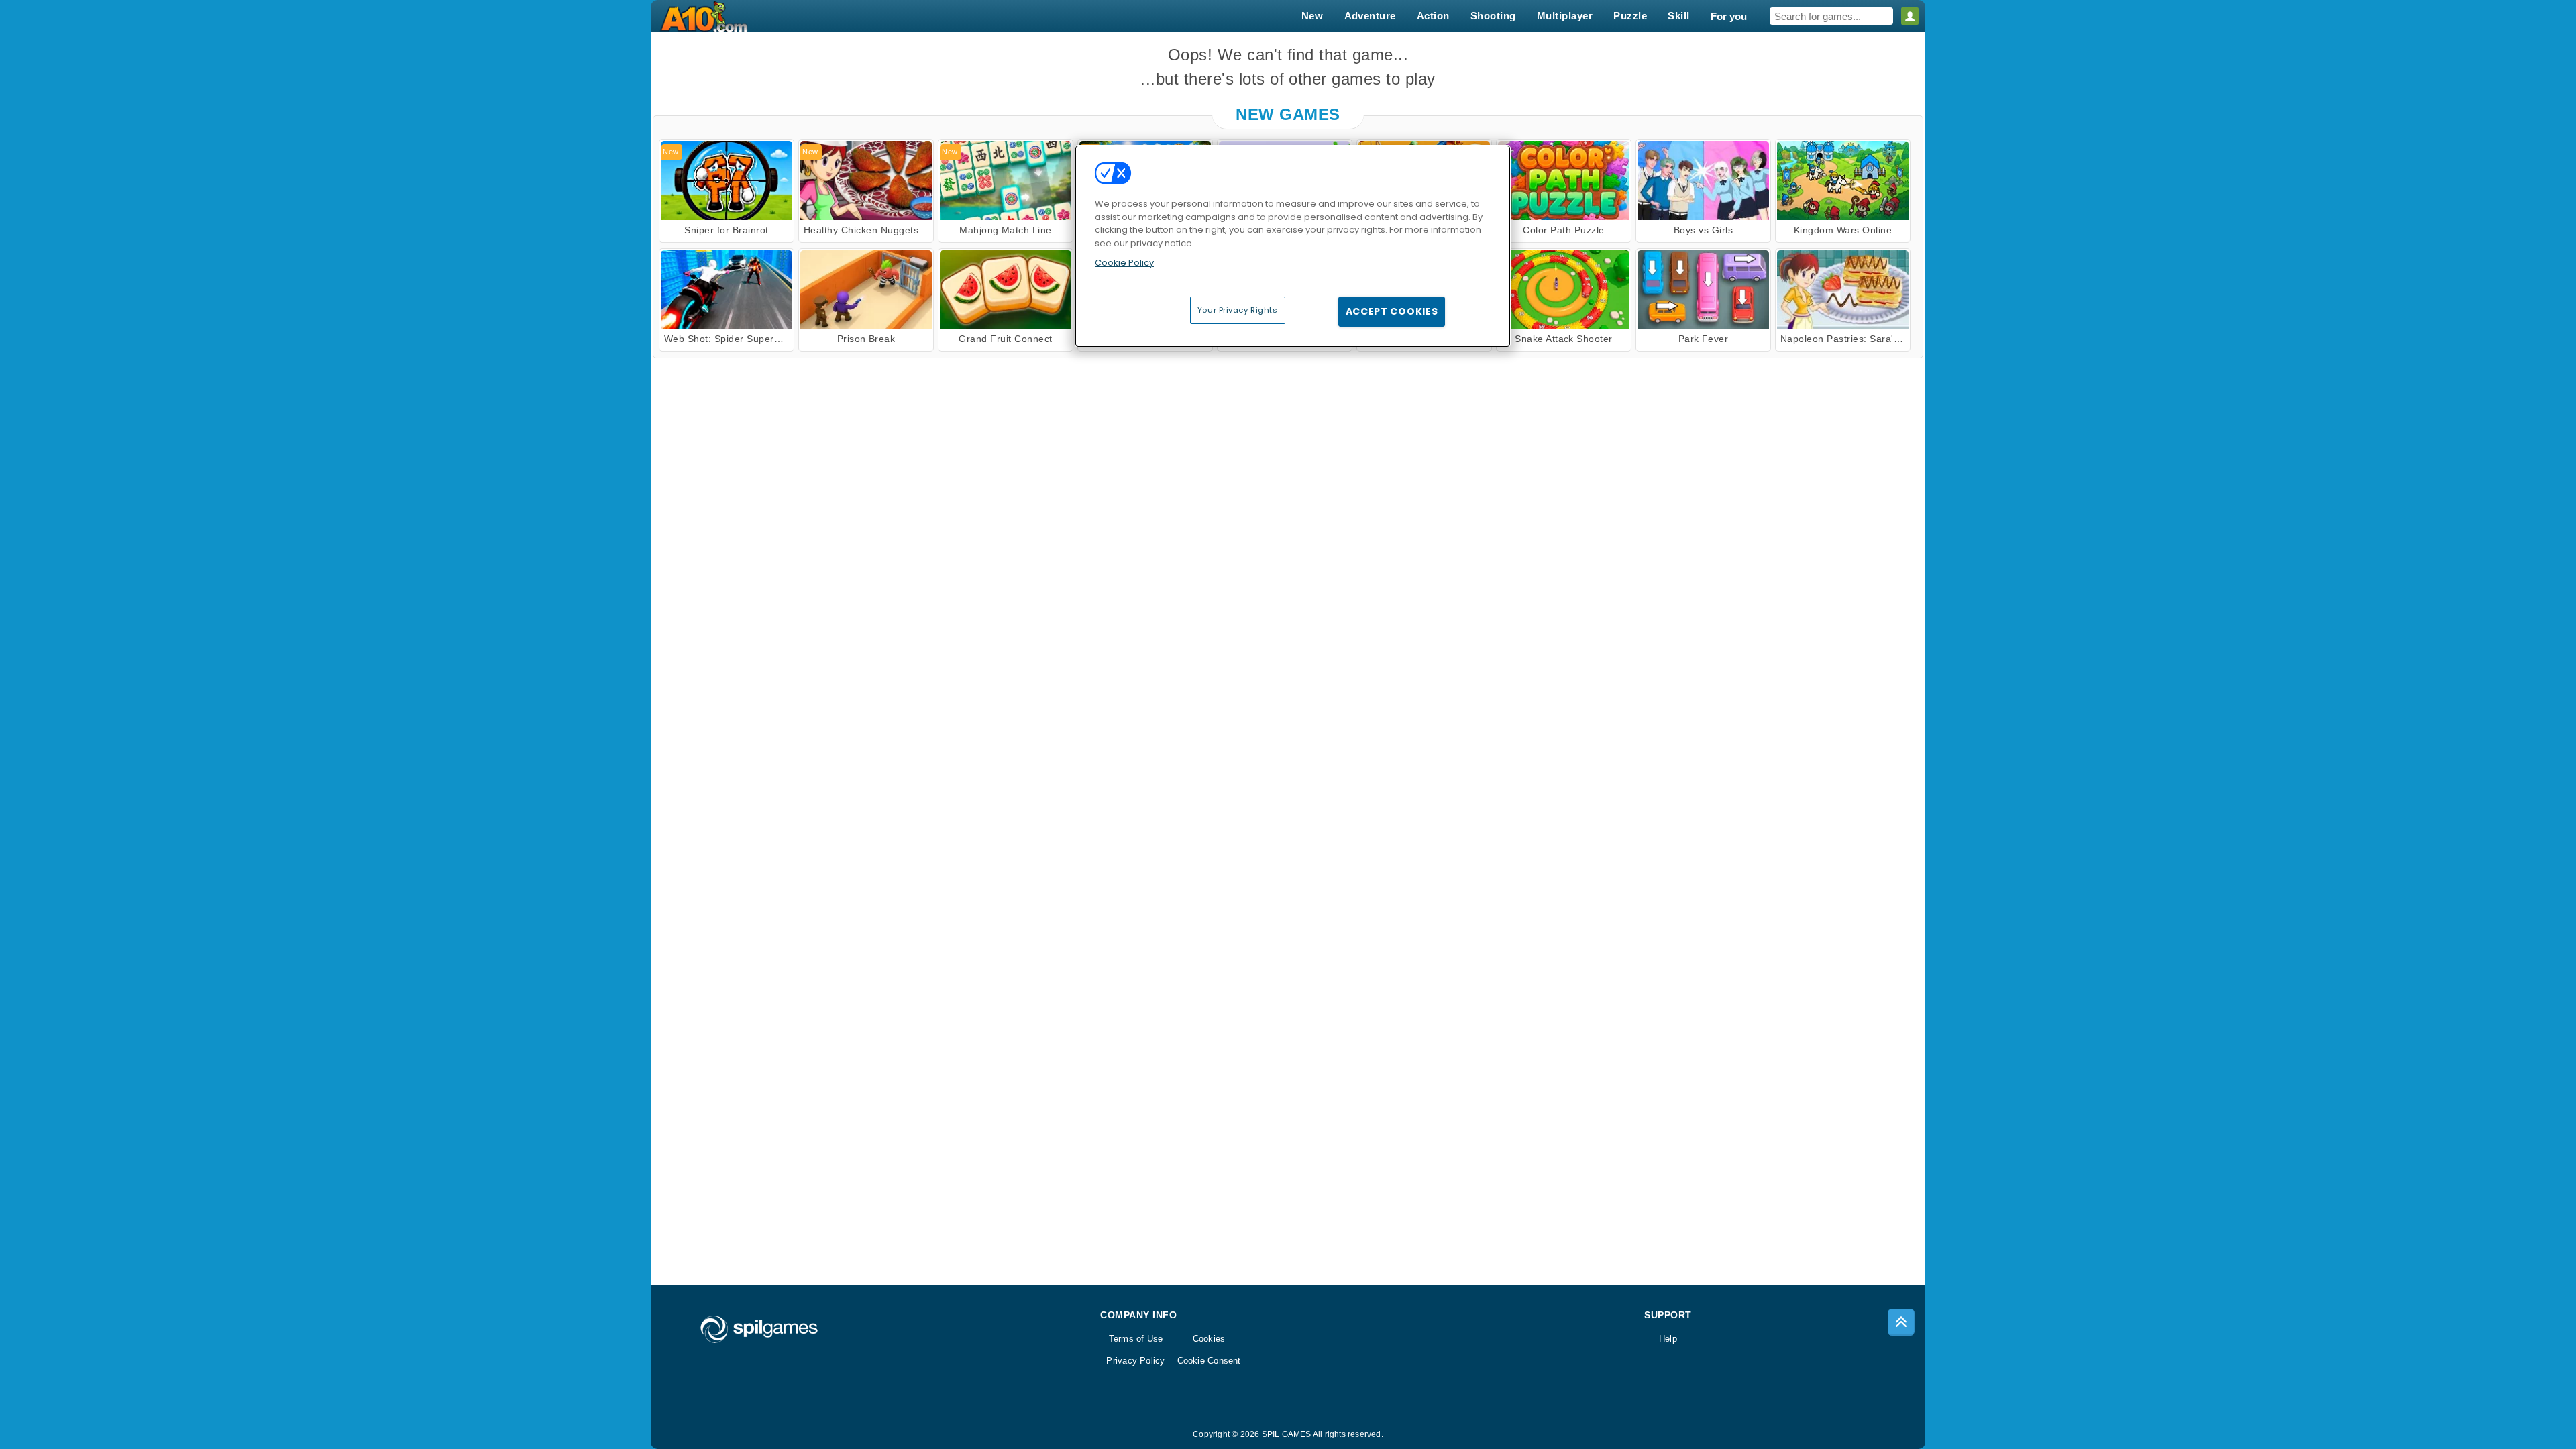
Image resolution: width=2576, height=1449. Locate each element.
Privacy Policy (1135, 1361)
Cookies (1209, 1339)
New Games (1288, 114)
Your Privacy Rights (1238, 310)
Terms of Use (1136, 1339)
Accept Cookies (1392, 311)
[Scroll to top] (1901, 1322)
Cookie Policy (1124, 263)
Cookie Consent (1209, 1361)
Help (1668, 1339)
